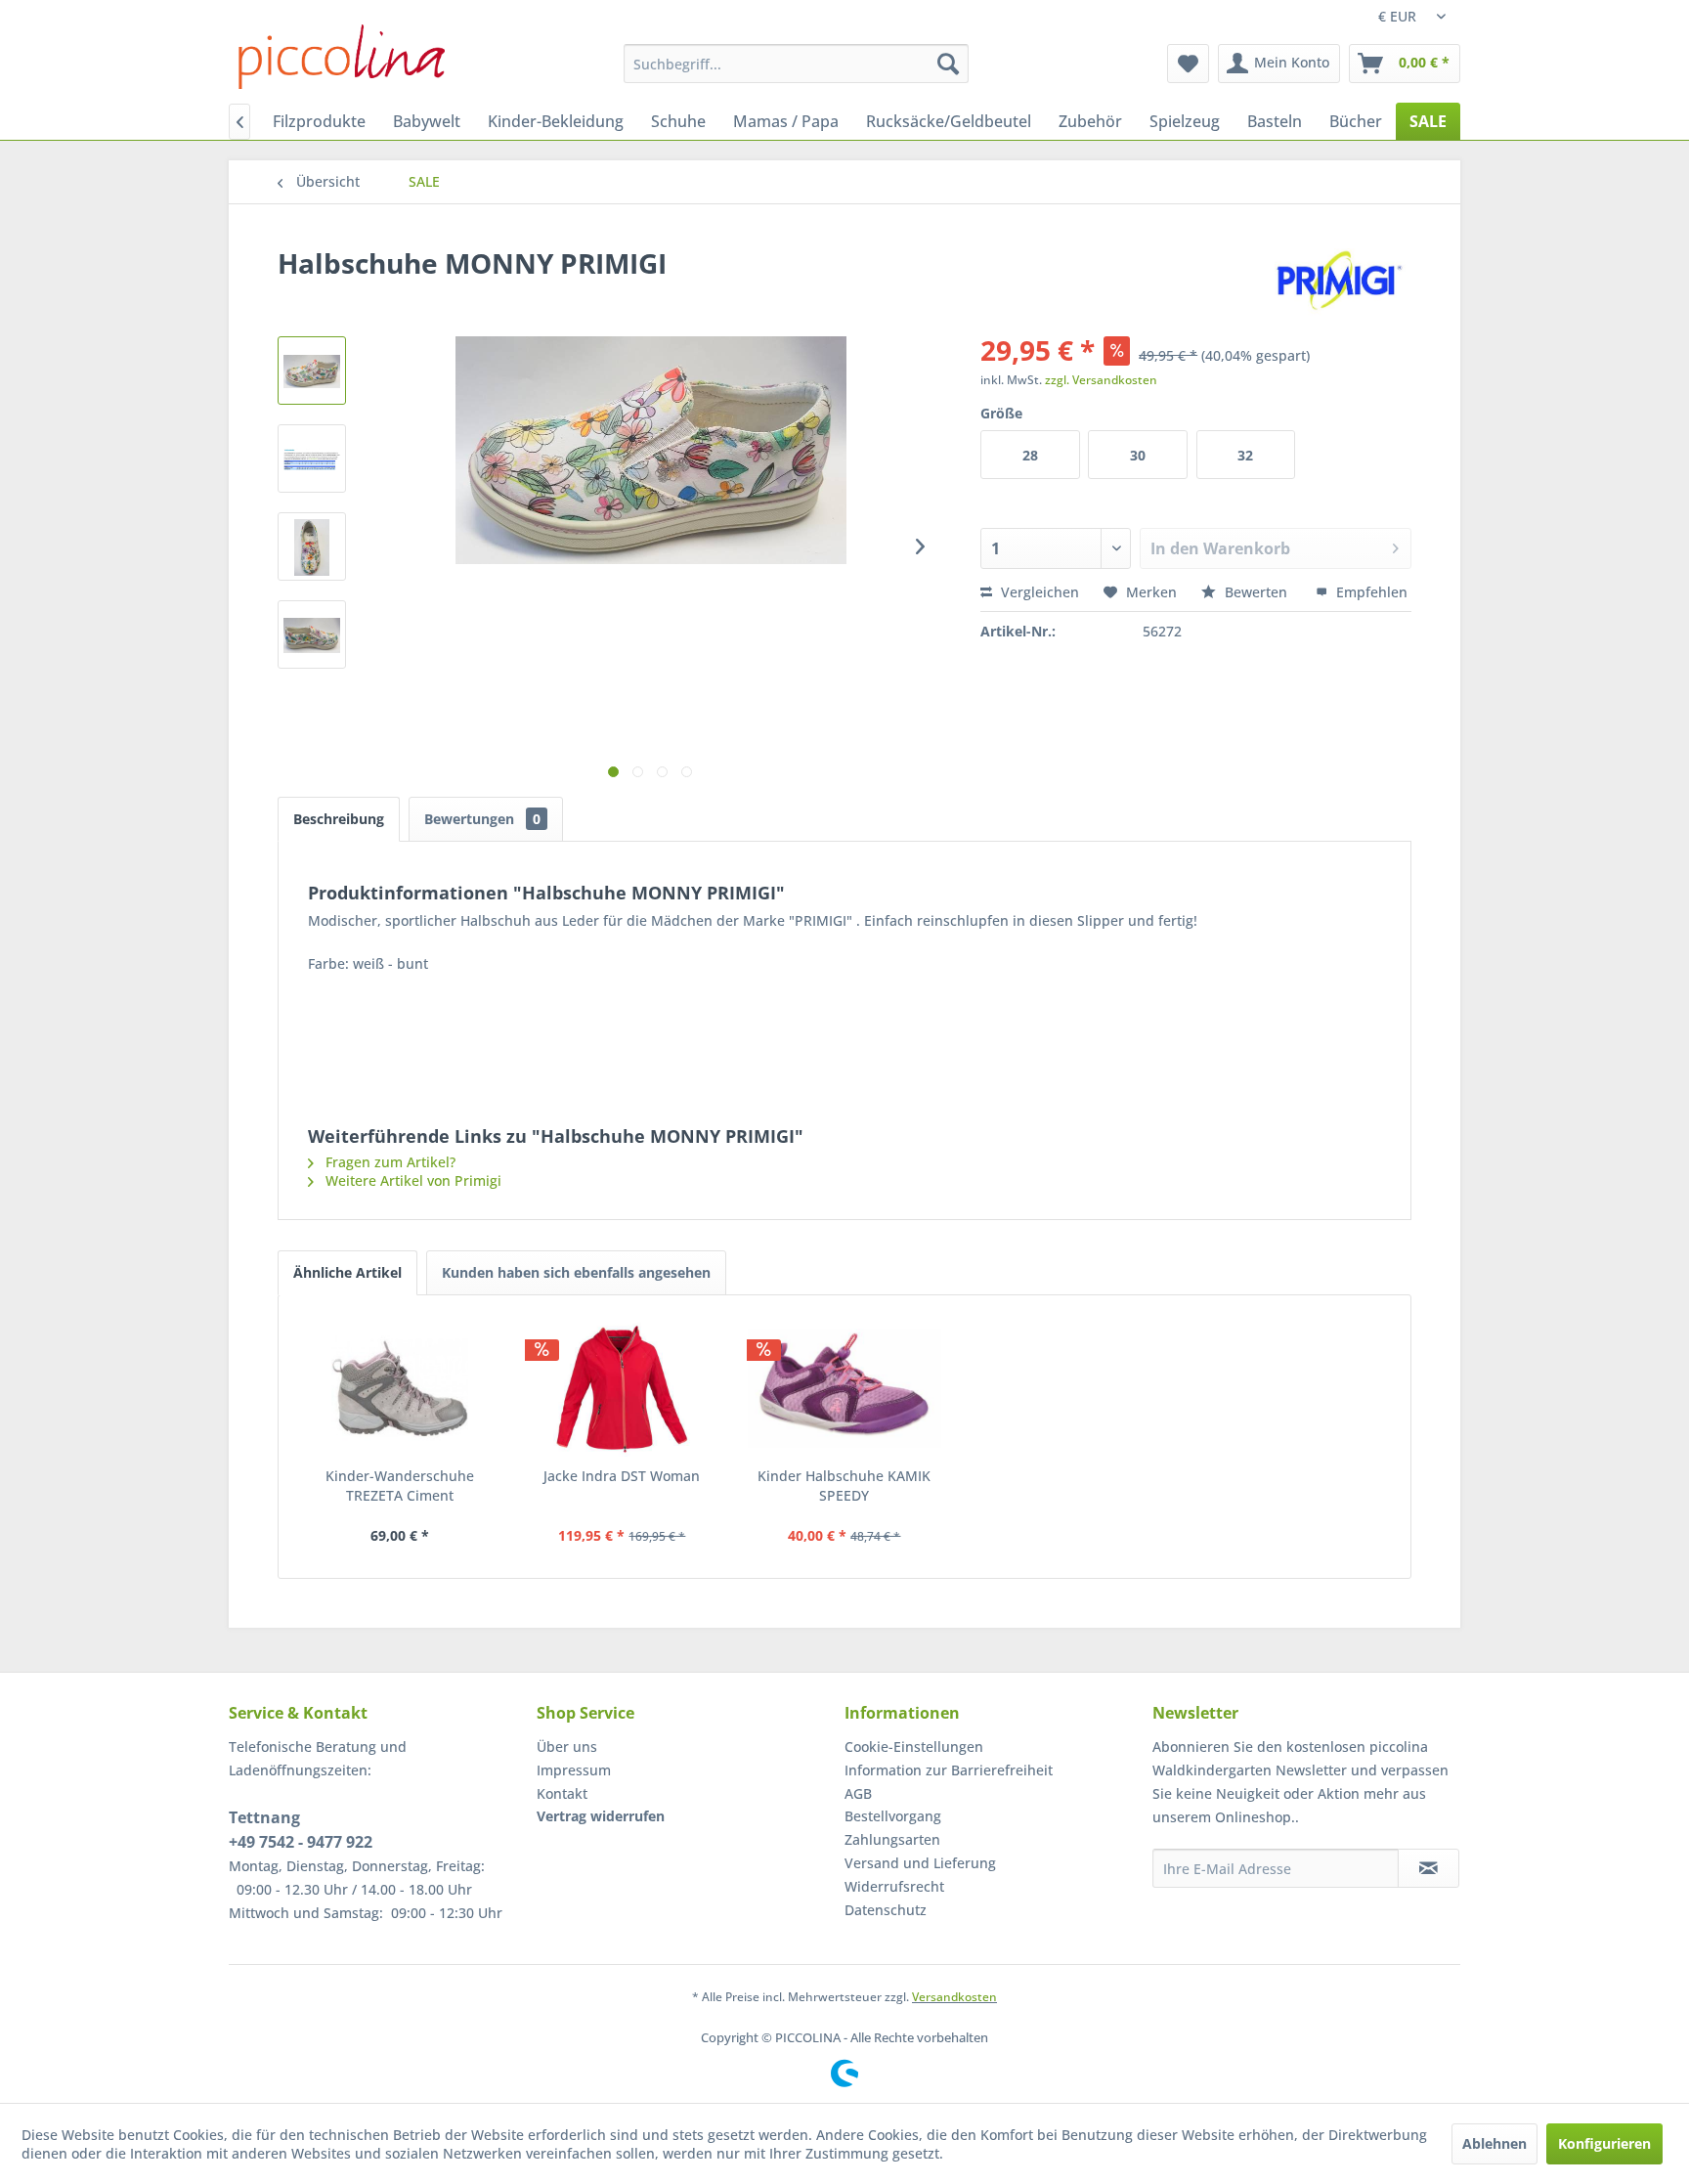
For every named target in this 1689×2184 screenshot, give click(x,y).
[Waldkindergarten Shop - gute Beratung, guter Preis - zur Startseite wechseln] (342, 57)
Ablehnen (1494, 2143)
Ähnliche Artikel (347, 1272)
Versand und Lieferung (920, 1863)
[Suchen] (948, 64)
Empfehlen (1370, 592)
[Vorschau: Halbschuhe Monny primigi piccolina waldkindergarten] (312, 371)
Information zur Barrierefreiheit (949, 1770)
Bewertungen (482, 819)
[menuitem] (796, 64)
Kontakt (562, 1793)
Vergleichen (1038, 592)
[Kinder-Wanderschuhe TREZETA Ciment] (400, 1388)
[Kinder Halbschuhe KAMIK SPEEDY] (844, 1388)
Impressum (574, 1770)
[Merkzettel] (1188, 64)
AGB (858, 1793)
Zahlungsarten (892, 1839)
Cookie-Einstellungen (914, 1747)
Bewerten (1256, 592)
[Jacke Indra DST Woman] (623, 1388)
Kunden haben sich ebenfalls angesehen (576, 1272)
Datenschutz (886, 1910)
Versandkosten (954, 1997)
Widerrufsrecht (894, 1886)
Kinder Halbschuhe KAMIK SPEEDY (844, 1485)
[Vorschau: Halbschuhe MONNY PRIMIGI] (312, 459)
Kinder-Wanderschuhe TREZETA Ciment (400, 1485)
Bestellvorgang (893, 1816)
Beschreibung (339, 819)
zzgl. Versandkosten (1101, 380)
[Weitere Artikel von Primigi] (1343, 283)
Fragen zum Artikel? (389, 1162)
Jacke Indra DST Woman (622, 1476)
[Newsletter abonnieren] (1429, 1868)
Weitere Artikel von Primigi (411, 1180)
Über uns (567, 1747)
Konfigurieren (1604, 2143)
